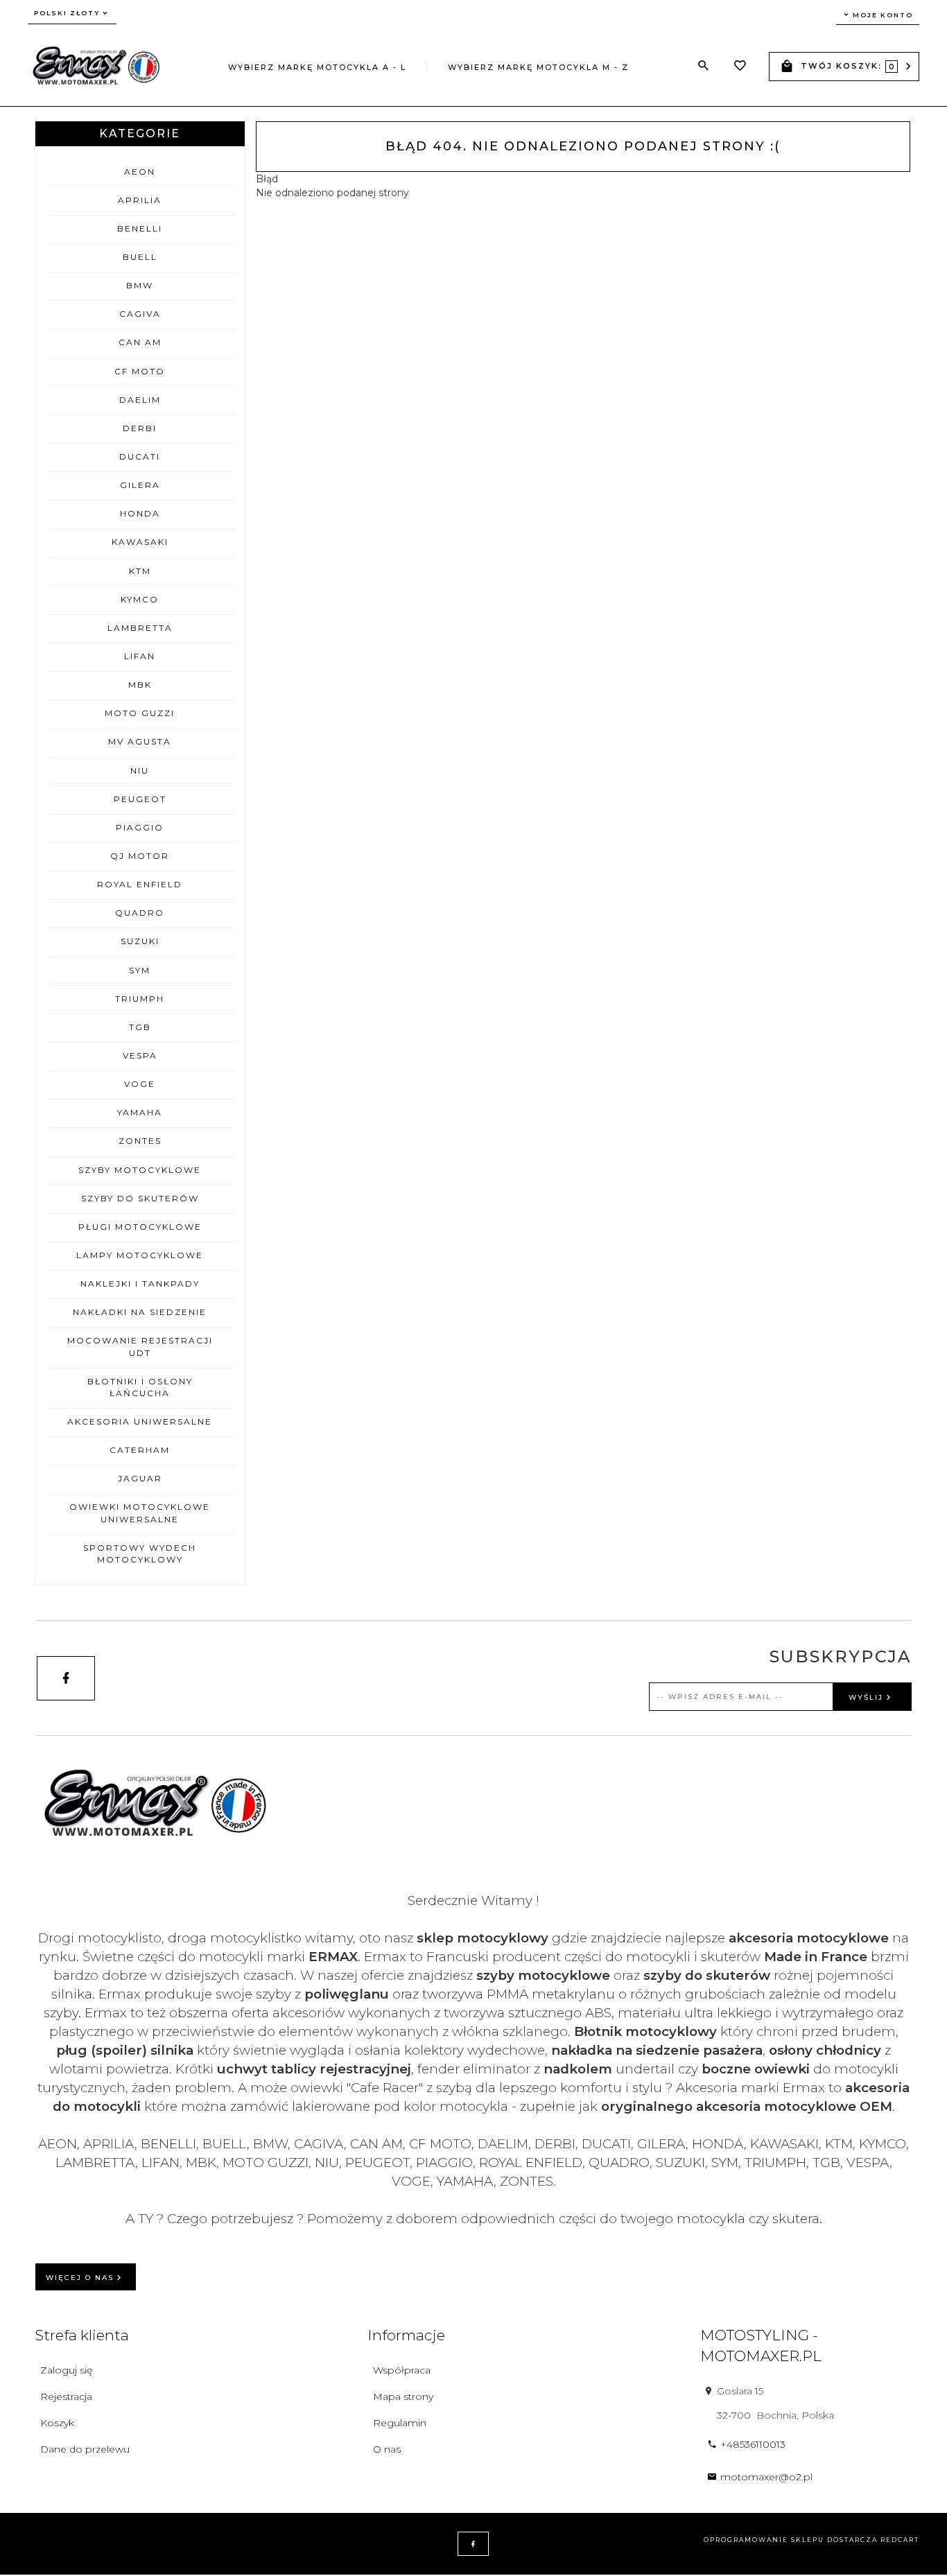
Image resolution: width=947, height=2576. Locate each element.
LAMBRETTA (140, 628)
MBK (140, 685)
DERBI (140, 428)
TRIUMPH (140, 999)
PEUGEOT (140, 799)
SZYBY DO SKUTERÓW (140, 1198)
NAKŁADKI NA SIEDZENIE (140, 1312)
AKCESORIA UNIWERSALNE (140, 1421)
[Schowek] (740, 67)
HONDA (140, 513)
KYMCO (140, 599)
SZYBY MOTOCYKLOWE (140, 1170)
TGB (140, 1027)
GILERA (140, 485)
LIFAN (140, 656)
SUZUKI (140, 941)
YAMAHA (140, 1112)
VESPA (140, 1055)
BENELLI (140, 228)
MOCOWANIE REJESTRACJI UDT (140, 1346)
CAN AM (140, 342)
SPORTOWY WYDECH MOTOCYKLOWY (140, 1554)
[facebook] (66, 1678)
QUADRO (140, 913)
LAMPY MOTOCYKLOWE (140, 1255)
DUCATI (140, 456)
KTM (140, 571)
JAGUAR (140, 1478)
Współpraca (402, 2370)
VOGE (140, 1084)
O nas (387, 2449)
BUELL (140, 257)
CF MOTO (140, 371)
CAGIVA (140, 314)
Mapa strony (403, 2396)
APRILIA (140, 200)
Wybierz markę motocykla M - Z (538, 67)
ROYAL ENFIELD (140, 884)
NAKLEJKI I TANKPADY (140, 1283)
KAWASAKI (140, 542)
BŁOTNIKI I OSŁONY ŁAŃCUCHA (140, 1387)
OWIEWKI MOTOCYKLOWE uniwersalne (140, 1513)
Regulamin (400, 2423)
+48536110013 (753, 2444)
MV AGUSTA (140, 741)
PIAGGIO (140, 827)
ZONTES (140, 1141)
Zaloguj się (66, 2370)
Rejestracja (66, 2396)
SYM (140, 970)
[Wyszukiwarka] (704, 66)
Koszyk (57, 2423)
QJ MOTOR (140, 856)
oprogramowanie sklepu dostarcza (791, 2540)
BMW (140, 285)
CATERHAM (140, 1450)
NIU (140, 771)
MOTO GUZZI (140, 713)
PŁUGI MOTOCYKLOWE (140, 1227)
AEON (140, 172)
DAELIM (140, 400)
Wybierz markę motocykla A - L (317, 67)
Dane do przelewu (85, 2449)
